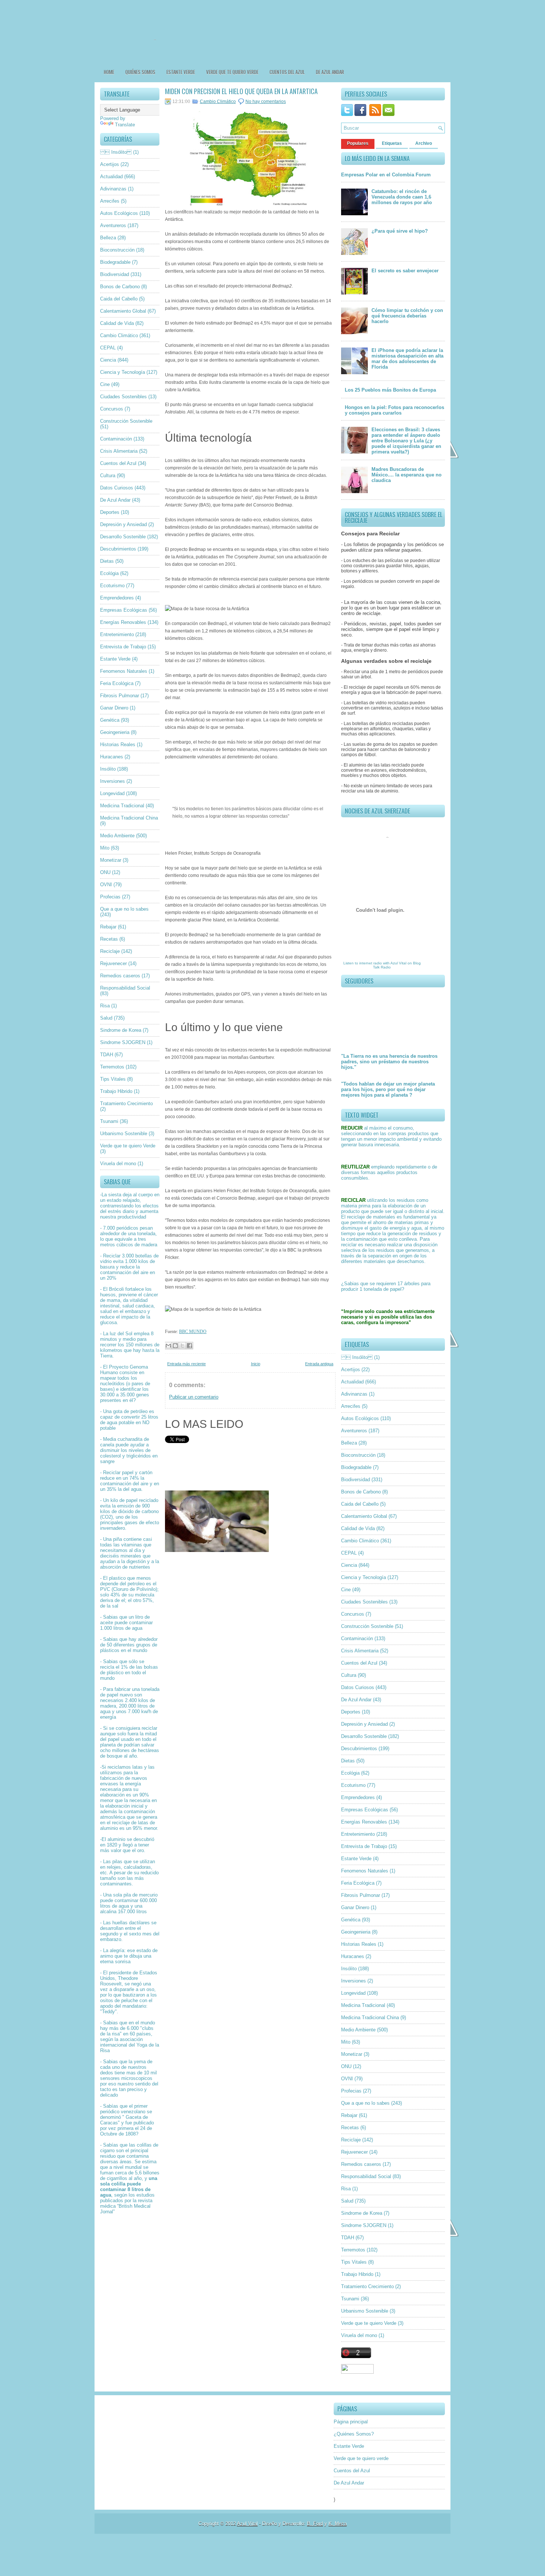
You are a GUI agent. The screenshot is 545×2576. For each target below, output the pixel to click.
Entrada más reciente (186, 1364)
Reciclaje (110, 951)
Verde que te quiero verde (232, 72)
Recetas (109, 939)
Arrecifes (110, 201)
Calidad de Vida (117, 323)
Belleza (108, 238)
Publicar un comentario (194, 1397)
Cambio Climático (119, 335)
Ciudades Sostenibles (123, 397)
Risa (105, 1006)
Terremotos (112, 1067)
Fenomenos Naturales (124, 671)
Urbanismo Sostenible (124, 1134)
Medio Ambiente (117, 836)
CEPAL (108, 348)
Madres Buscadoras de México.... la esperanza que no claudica (407, 475)
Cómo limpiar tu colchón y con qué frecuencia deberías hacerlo (407, 316)
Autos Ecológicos (119, 213)
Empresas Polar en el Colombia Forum (386, 175)
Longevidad (112, 793)
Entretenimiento (117, 634)
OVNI (106, 885)
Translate (125, 125)
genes (143, 1395)
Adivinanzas (113, 189)
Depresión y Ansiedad (123, 524)
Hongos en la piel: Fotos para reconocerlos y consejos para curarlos (394, 410)
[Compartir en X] (182, 1346)
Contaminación (116, 439)
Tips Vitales (113, 1079)
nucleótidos (112, 1384)
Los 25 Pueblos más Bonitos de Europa (390, 390)
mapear (108, 1378)
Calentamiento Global (123, 311)
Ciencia (108, 360)
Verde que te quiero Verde (128, 1146)
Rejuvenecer (113, 963)
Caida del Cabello (119, 299)
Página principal (351, 2422)
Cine (105, 384)
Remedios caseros (120, 976)
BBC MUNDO (193, 1332)
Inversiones (113, 781)
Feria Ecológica (117, 683)
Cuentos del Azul (287, 72)
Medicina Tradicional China (129, 818)
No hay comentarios (266, 102)
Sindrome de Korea (121, 1030)
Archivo (424, 143)
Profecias (110, 897)
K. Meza (338, 2524)
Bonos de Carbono (120, 287)
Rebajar (108, 927)
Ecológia (109, 573)
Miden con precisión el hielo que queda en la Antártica (241, 91)
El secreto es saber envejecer (405, 271)
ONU (105, 872)
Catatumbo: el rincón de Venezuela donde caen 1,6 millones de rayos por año (402, 197)
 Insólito (116, 152)
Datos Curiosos (117, 488)
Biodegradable (115, 262)
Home (109, 72)
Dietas (107, 561)
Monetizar (111, 860)
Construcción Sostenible (126, 421)
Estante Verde (181, 72)
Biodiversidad (115, 274)
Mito (105, 848)
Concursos (112, 409)
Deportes (110, 512)
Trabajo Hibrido (116, 1091)
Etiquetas (392, 143)
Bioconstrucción (117, 250)
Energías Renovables (123, 622)
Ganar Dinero (114, 708)
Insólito (108, 769)
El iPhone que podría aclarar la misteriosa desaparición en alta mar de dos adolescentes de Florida (407, 359)
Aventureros (113, 225)
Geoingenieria (115, 732)
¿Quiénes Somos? (354, 2434)
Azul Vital (398, 963)
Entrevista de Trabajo (123, 647)
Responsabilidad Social (125, 988)
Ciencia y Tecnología (123, 372)
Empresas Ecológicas (124, 610)
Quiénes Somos (140, 72)
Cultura (108, 476)
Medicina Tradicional (122, 806)
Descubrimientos (118, 549)
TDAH (107, 1055)
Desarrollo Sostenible (123, 537)
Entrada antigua (319, 1364)
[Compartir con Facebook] (189, 1346)
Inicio (256, 1364)
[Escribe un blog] (175, 1346)
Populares (358, 143)
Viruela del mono (118, 1164)
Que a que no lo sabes (124, 909)
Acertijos (110, 164)
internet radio (371, 963)
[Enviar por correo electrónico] (168, 1346)
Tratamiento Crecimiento (126, 1103)
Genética (110, 720)
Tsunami (109, 1121)
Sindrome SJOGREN (123, 1042)
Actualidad (111, 177)
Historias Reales (118, 744)
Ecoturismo (112, 586)
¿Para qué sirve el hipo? (400, 231)
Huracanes (112, 757)
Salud (106, 1018)
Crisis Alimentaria (119, 451)
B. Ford (315, 2524)
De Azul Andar (330, 72)
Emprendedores (117, 598)
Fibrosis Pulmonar (120, 696)
